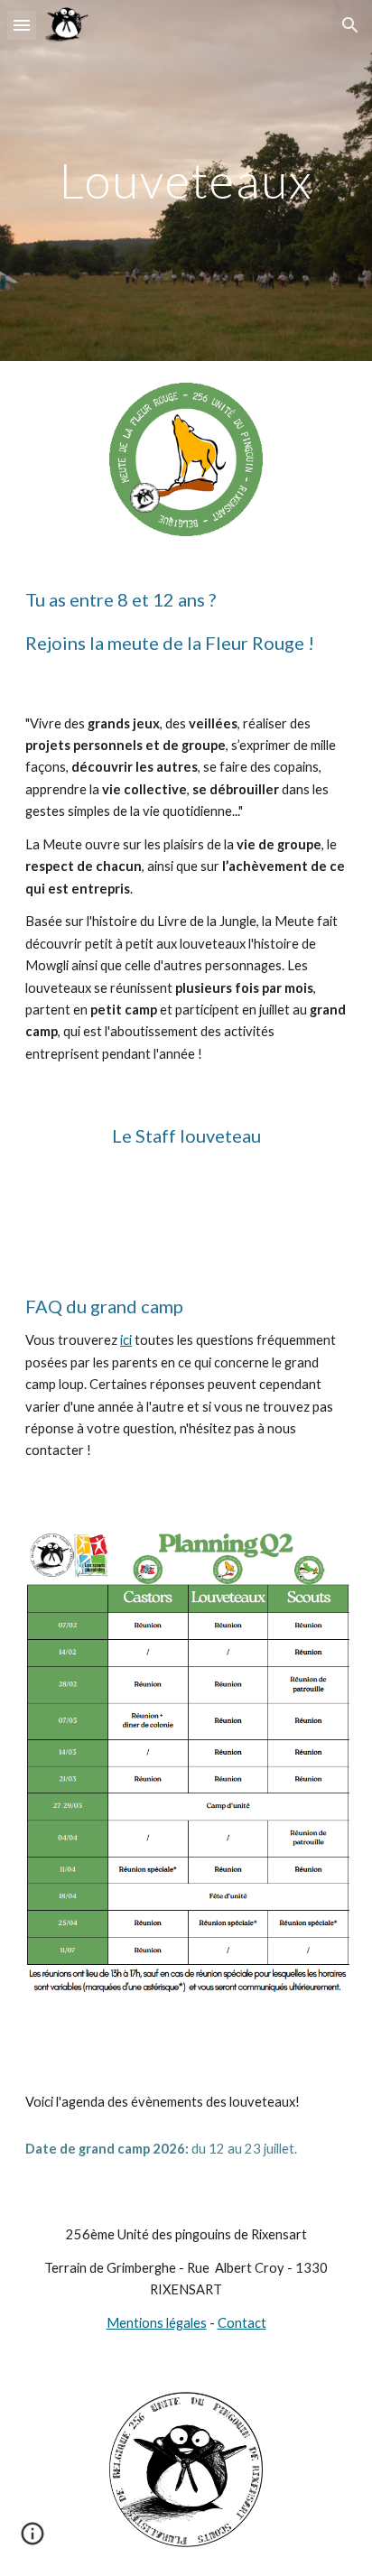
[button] (22, 25)
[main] (186, 180)
